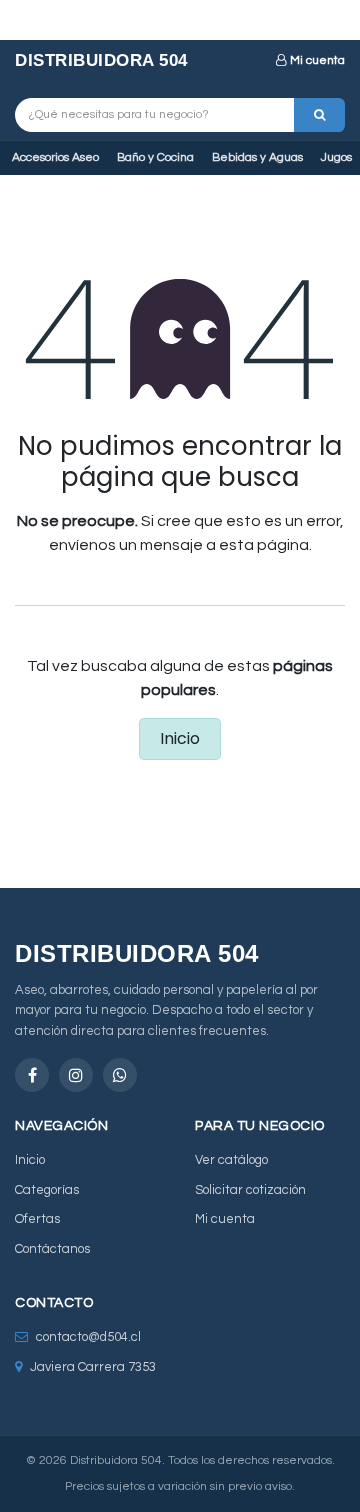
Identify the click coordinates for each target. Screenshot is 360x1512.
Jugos (336, 157)
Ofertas (37, 1219)
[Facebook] (32, 1075)
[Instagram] (76, 1075)
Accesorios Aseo (55, 157)
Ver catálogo (231, 1160)
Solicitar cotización (250, 1190)
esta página (264, 545)
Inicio (180, 738)
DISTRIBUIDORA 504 (101, 60)
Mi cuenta (317, 60)
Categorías (47, 1190)
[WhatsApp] (120, 1075)
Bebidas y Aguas (257, 157)
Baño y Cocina (155, 157)
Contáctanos (52, 1249)
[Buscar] (319, 115)
